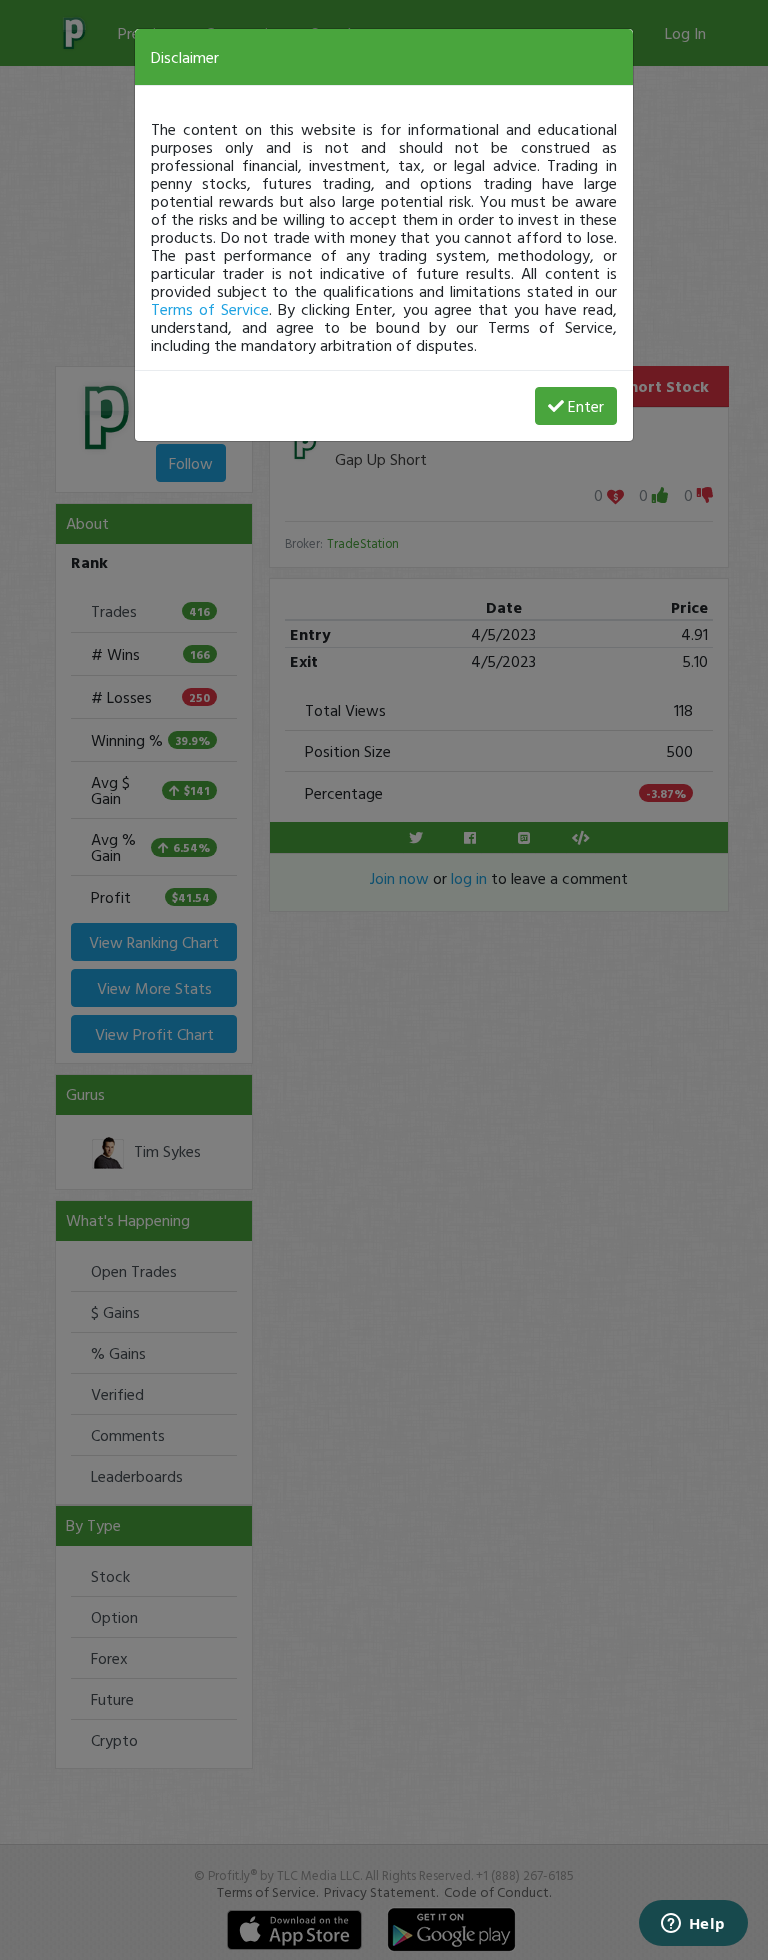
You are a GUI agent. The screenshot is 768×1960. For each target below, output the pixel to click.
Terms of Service (210, 309)
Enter (586, 406)
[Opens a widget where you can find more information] (693, 1925)
